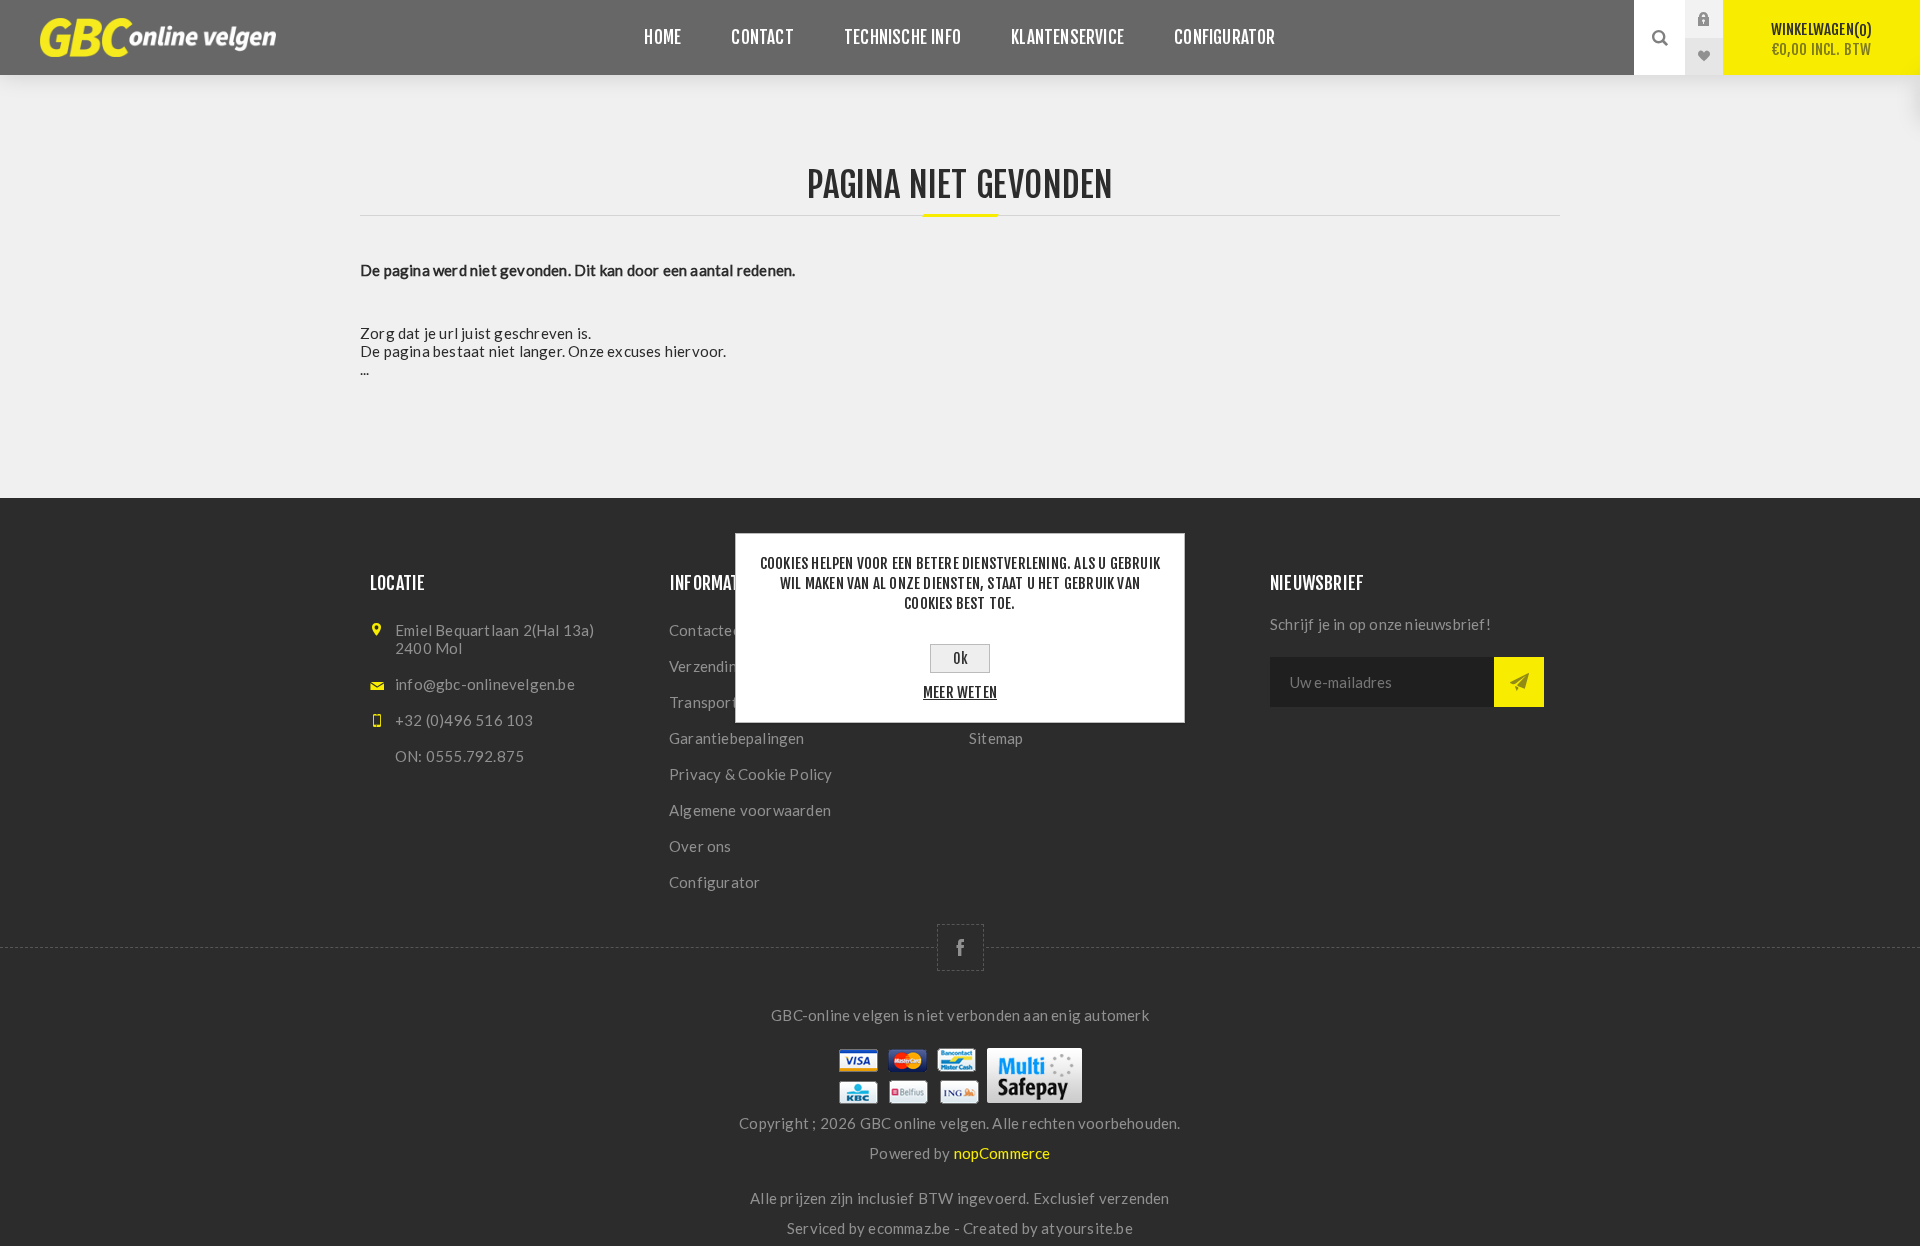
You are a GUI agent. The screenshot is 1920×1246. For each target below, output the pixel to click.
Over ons (700, 846)
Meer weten (960, 692)
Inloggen (1719, 19)
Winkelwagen (1821, 39)
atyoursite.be (1087, 1228)
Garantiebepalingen (737, 738)
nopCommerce (1002, 1153)
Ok (960, 658)
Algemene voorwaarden (750, 810)
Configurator (714, 882)
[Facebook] (960, 947)
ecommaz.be (909, 1228)
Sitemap (996, 738)
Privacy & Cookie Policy (751, 774)
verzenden (1134, 1198)
